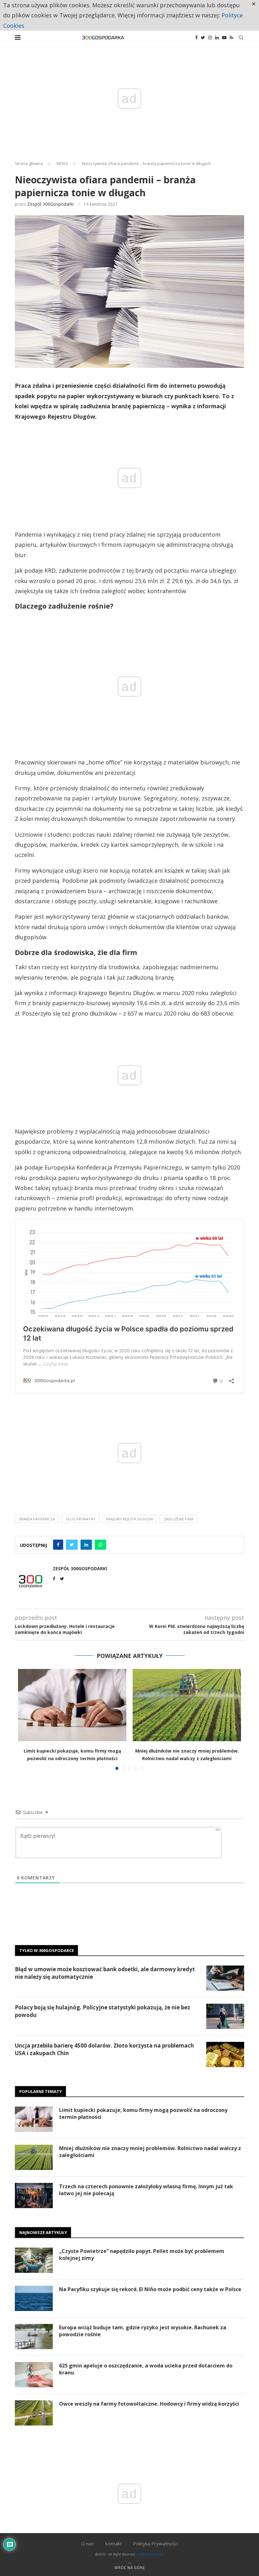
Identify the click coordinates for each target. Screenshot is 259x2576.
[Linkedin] (217, 38)
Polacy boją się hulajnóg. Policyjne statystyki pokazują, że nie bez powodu (102, 2011)
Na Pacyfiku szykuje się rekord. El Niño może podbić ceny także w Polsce (150, 2289)
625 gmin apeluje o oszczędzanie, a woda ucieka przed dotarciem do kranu (146, 2369)
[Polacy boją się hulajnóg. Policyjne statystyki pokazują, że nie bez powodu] (225, 2016)
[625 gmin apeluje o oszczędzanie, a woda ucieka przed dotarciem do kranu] (34, 2375)
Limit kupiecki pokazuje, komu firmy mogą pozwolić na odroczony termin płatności (143, 2113)
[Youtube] (224, 38)
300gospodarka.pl (150, 2554)
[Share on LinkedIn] (86, 1545)
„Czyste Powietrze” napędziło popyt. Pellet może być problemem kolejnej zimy (142, 2255)
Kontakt (113, 2544)
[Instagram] (210, 38)
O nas (87, 2544)
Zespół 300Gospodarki (50, 204)
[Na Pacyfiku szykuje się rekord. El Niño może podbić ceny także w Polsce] (34, 2298)
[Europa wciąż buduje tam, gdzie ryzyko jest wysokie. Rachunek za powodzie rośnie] (34, 2337)
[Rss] (231, 38)
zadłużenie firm (178, 1519)
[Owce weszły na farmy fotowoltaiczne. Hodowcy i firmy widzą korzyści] (34, 2413)
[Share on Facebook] (58, 1545)
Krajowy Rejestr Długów (129, 1519)
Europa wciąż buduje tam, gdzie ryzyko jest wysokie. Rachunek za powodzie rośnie (143, 2331)
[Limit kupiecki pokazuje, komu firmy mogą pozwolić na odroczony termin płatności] (72, 1705)
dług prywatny (81, 1519)
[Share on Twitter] (72, 1545)
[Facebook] (196, 38)
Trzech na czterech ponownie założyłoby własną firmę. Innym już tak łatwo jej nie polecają (146, 2190)
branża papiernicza (37, 1519)
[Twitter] (203, 38)
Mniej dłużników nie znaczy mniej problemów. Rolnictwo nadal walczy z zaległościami (150, 2152)
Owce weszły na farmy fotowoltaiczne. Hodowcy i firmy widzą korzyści (149, 2404)
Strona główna (29, 163)
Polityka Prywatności (155, 2544)
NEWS (62, 163)
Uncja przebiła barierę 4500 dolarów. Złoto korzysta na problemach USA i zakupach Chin (104, 2049)
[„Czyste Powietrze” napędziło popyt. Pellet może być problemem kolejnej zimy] (34, 2260)
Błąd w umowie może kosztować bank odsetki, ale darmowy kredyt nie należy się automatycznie (105, 1973)
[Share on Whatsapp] (100, 1545)
